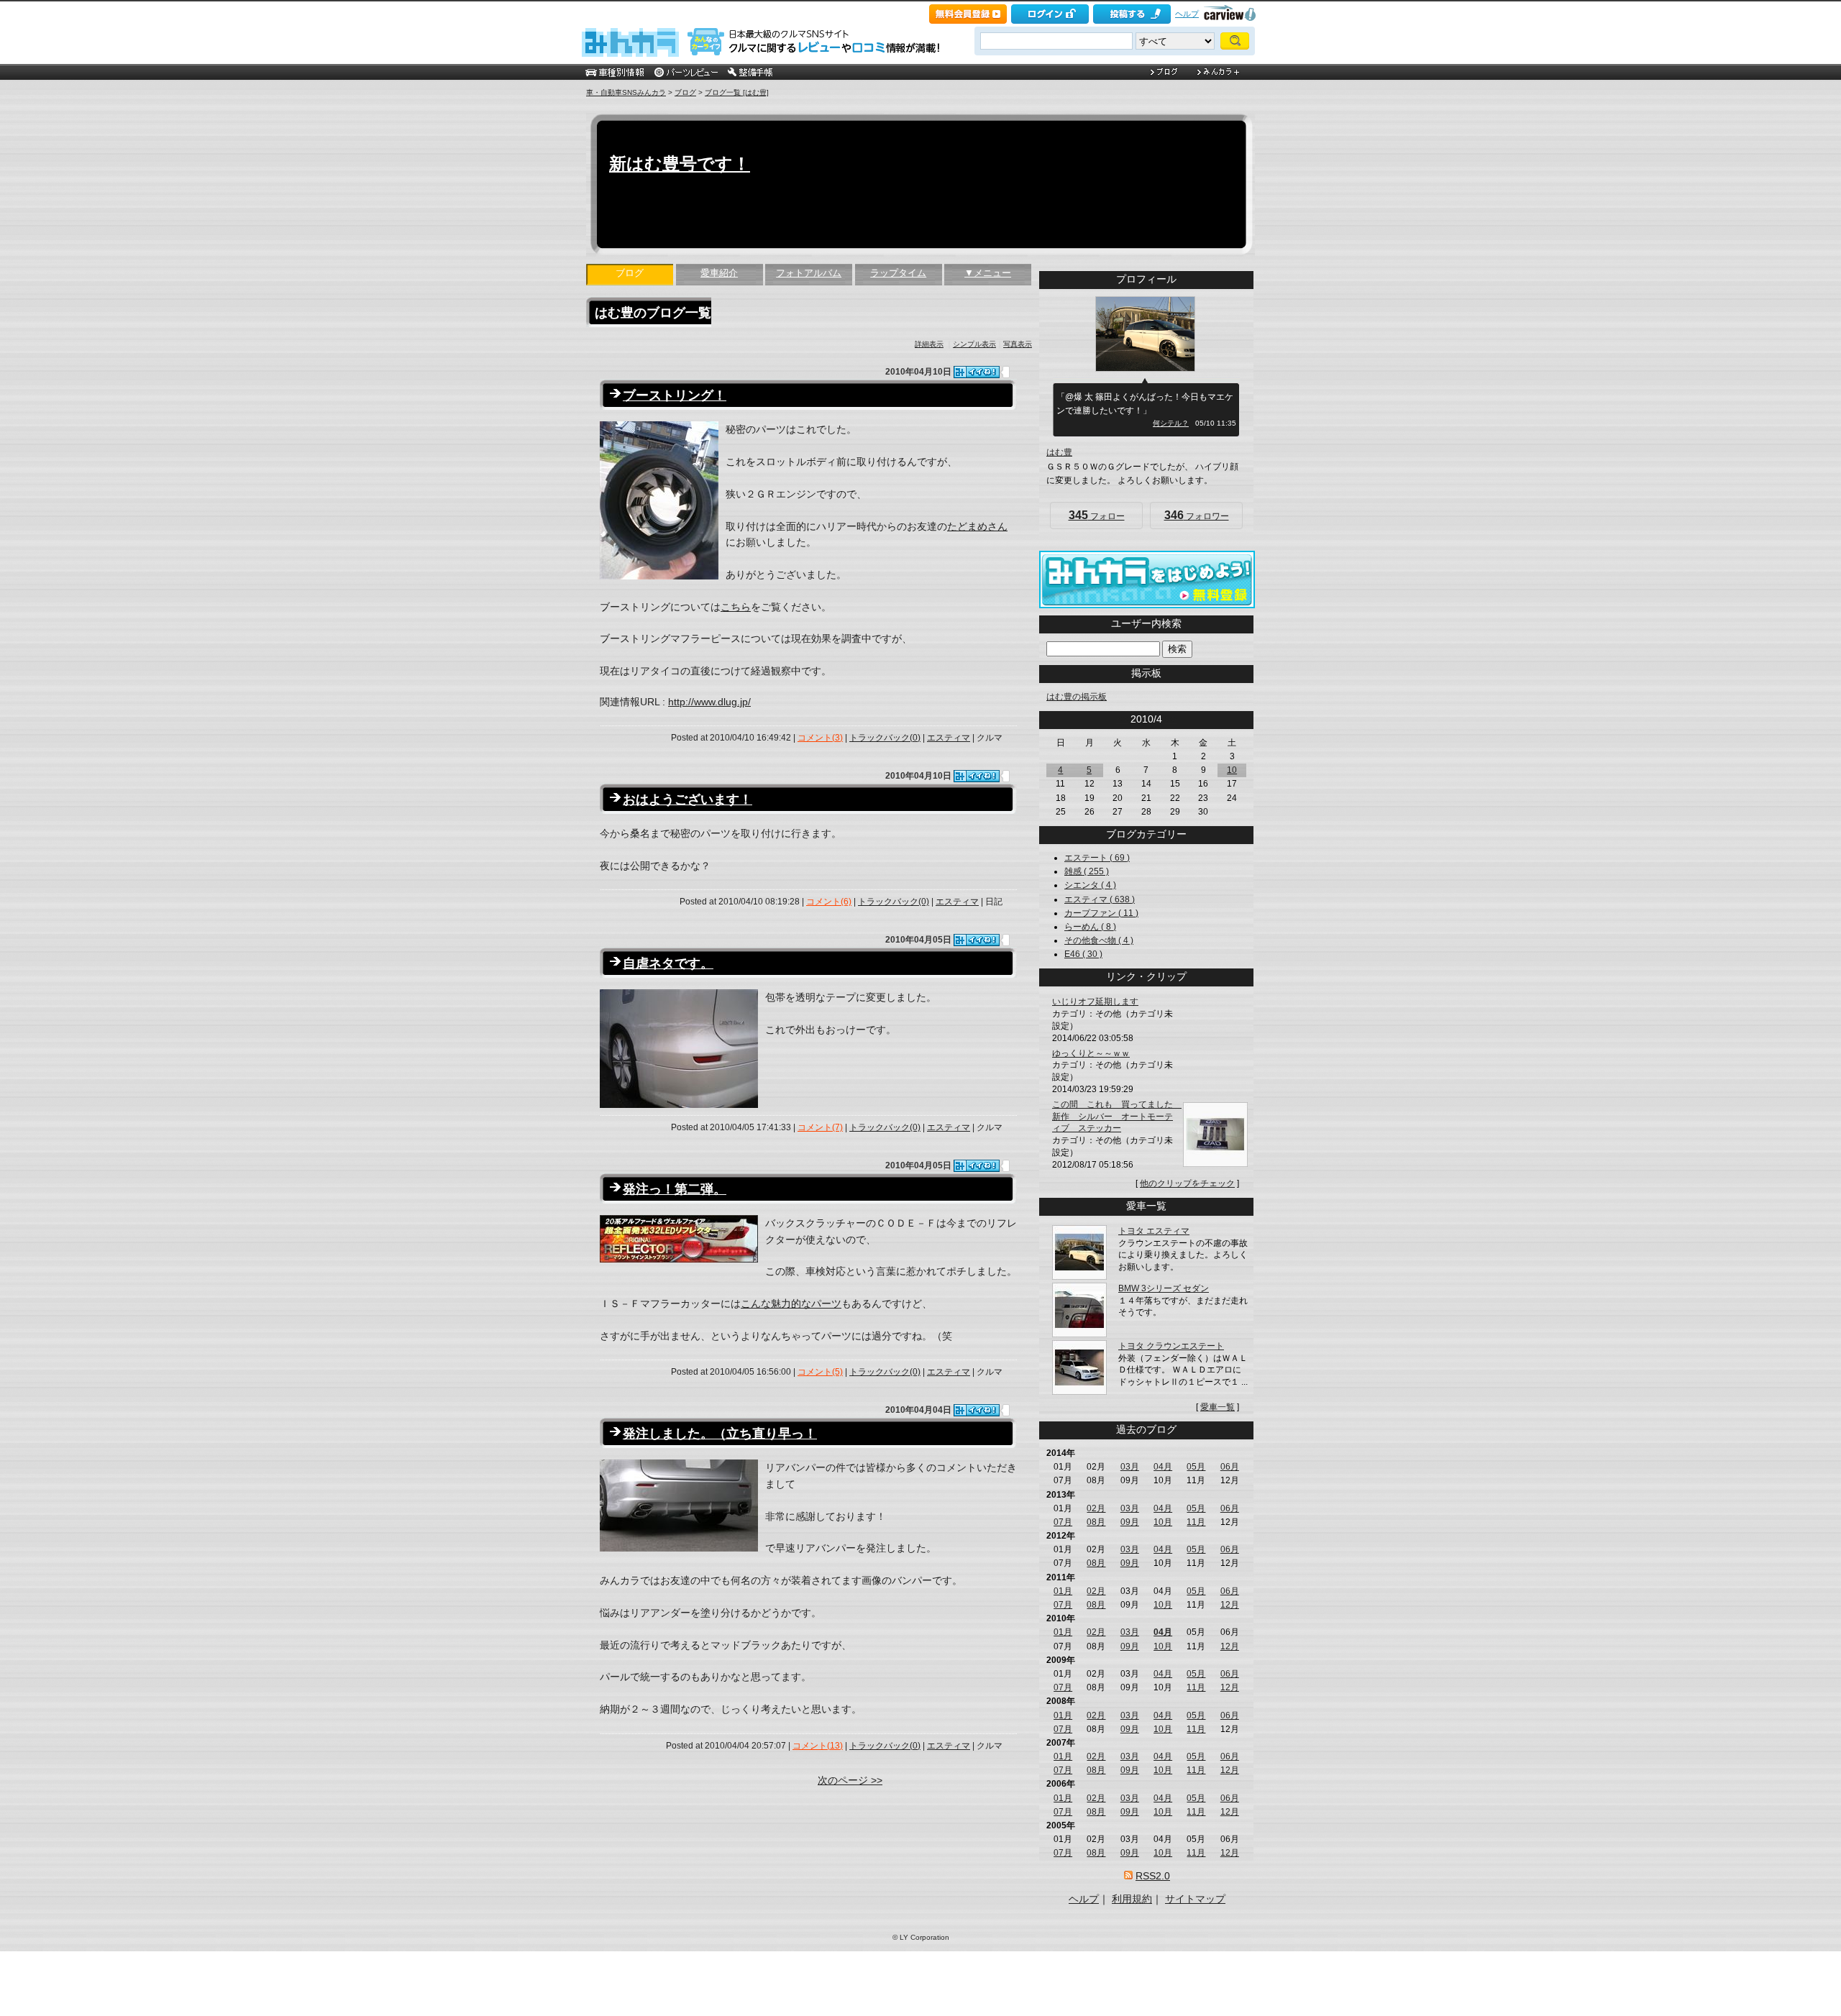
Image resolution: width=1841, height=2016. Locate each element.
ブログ (685, 92)
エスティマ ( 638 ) (1100, 899)
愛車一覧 (1218, 1407)
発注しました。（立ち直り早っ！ (720, 1434)
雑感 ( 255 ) (1087, 871)
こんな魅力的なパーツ (791, 1303)
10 (1232, 770)
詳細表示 (929, 344)
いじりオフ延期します (1095, 1002)
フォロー (1097, 515)
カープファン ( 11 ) (1101, 913)
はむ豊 (1059, 452)
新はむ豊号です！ (680, 164)
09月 (1130, 1522)
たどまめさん (977, 526)
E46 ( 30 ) (1083, 954)
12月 (1230, 1605)
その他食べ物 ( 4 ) (1099, 940)
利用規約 (1132, 1899)
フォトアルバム (809, 273)
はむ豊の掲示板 (1077, 697)
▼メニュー (988, 273)
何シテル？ (1171, 423)
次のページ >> (850, 1780)
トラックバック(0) (885, 738)
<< (1122, 719)
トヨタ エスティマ (1154, 1231)
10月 (1163, 1522)
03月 (1130, 1467)
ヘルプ (1187, 14)
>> (1171, 719)
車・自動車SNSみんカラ (626, 92)
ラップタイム (898, 273)
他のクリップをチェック (1187, 1183)
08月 (1096, 1522)
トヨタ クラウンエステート (1171, 1346)
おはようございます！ (687, 799)
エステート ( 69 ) (1097, 858)
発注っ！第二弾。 (675, 1189)
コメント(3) (820, 738)
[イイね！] (977, 372)
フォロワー (1197, 515)
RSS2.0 (1153, 1876)
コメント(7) (820, 1127)
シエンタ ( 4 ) (1090, 885)
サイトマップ (1195, 1899)
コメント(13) (818, 1746)
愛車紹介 (719, 273)
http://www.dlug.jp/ (709, 702)
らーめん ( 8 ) (1090, 927)
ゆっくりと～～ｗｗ (1091, 1053)
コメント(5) (820, 1372)
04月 (1163, 1467)
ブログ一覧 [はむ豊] (737, 92)
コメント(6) (829, 902)
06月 (1230, 1467)
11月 (1196, 1522)
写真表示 (1018, 344)
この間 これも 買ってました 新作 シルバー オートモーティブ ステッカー (1117, 1117)
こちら (736, 607)
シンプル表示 (974, 344)
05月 (1196, 1467)
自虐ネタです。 (668, 963)
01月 (1063, 1591)
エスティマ (949, 738)
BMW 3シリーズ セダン (1164, 1288)
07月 (1063, 1522)
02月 (1096, 1508)
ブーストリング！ (675, 395)
